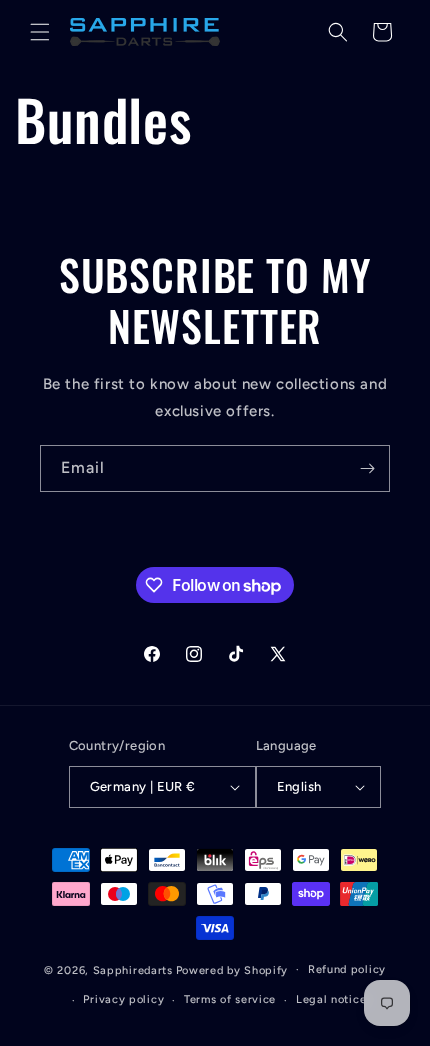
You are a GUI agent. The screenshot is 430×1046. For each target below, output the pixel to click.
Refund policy (347, 969)
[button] (40, 32)
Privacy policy (123, 999)
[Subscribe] (367, 468)
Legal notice (331, 999)
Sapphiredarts (133, 969)
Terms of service (230, 999)
